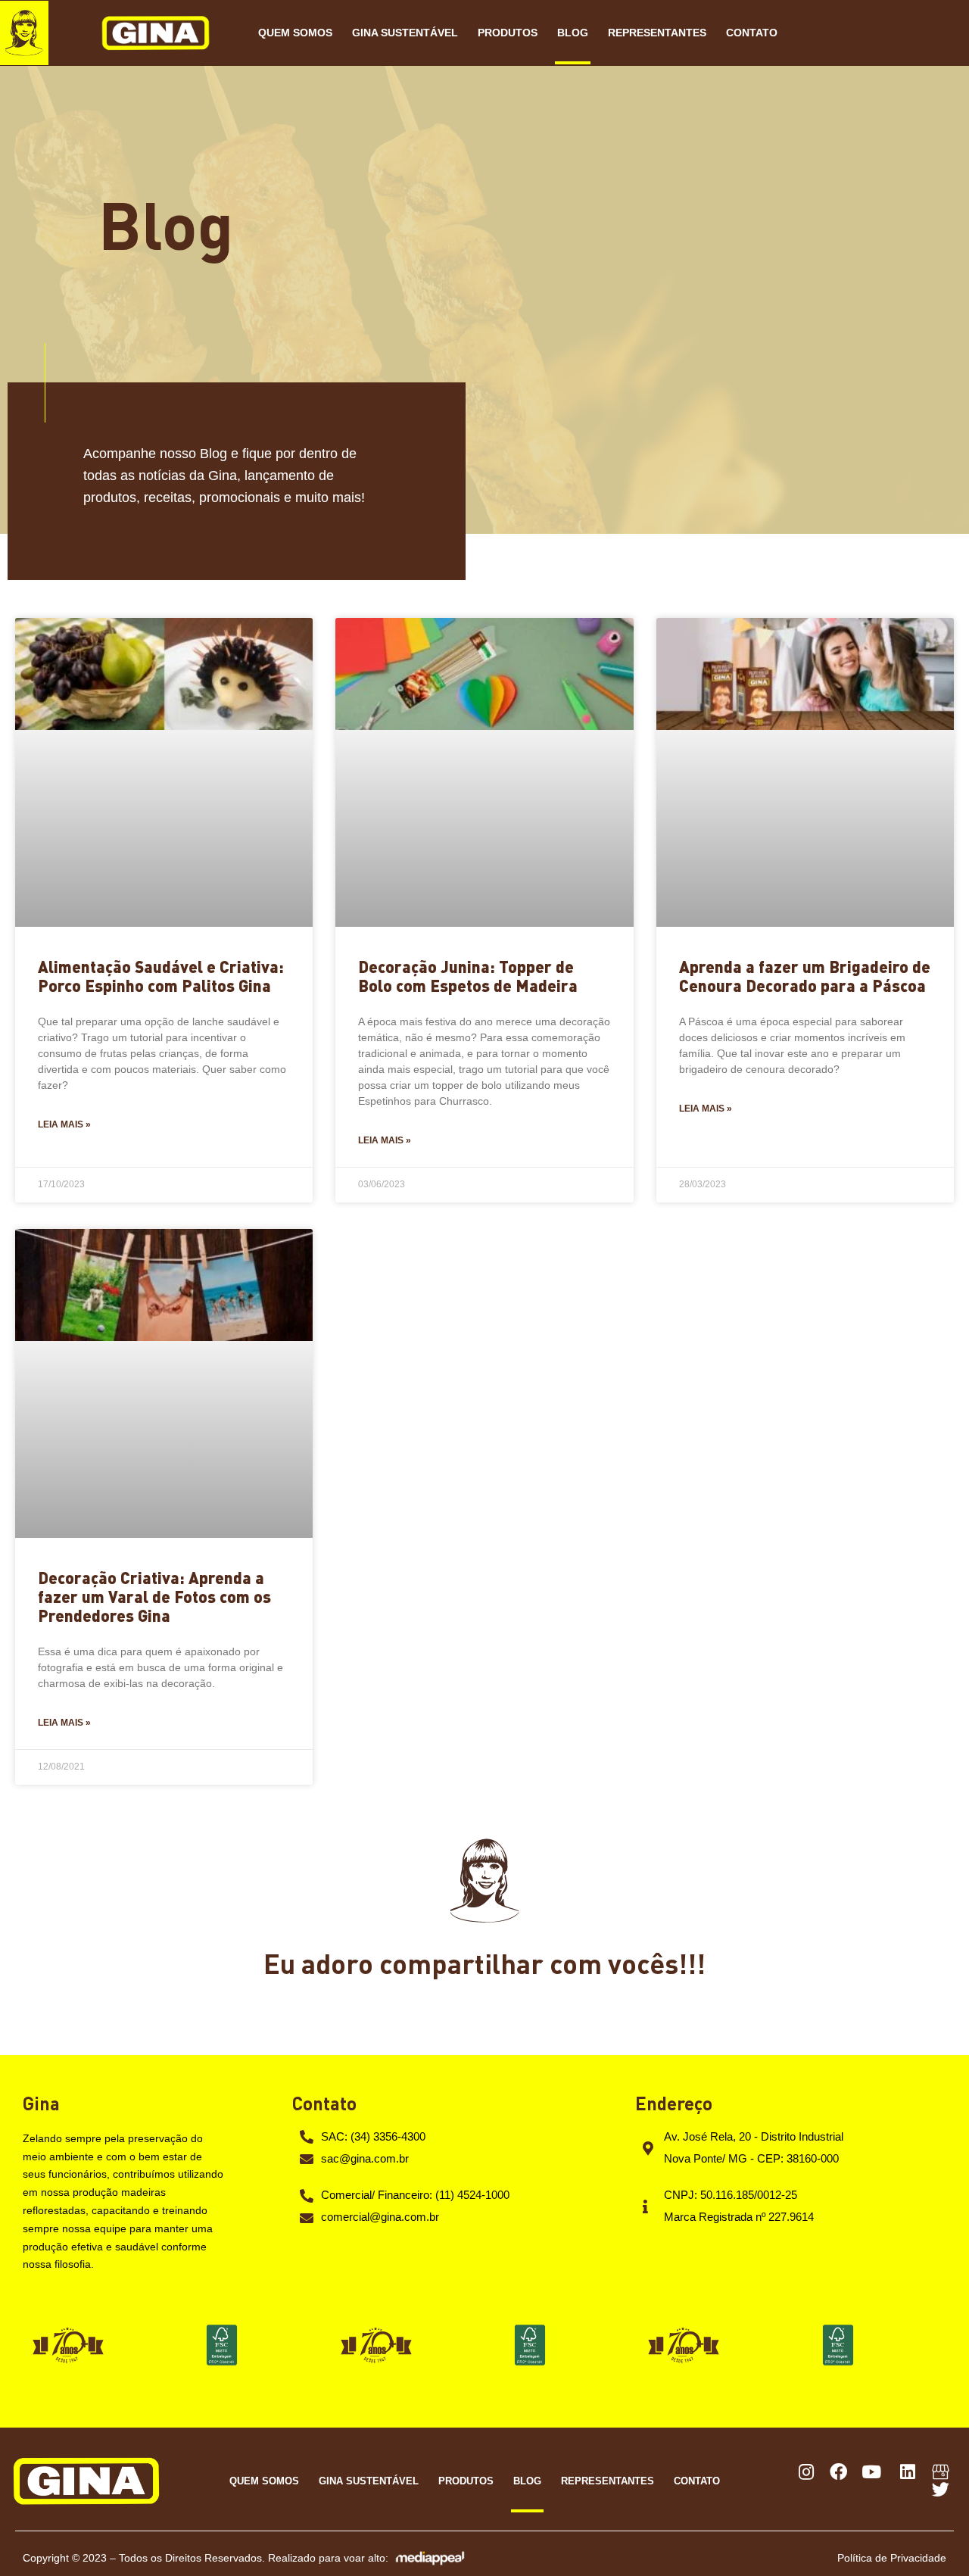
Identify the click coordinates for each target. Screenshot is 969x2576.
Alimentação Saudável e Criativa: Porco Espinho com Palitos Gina (161, 976)
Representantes (657, 33)
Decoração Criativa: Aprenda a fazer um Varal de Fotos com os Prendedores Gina (154, 1596)
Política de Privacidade (892, 2558)
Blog (573, 33)
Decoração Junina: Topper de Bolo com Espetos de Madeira (468, 976)
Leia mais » (64, 1124)
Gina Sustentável (405, 33)
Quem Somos (295, 33)
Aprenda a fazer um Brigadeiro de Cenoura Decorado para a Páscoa (805, 976)
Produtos (508, 33)
